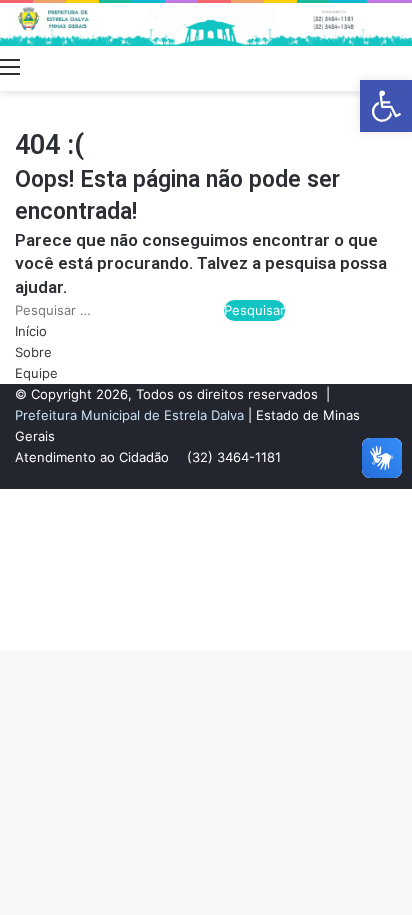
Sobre (33, 352)
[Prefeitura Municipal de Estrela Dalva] (206, 24)
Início (31, 331)
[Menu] (10, 66)
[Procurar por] (402, 66)
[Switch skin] (367, 66)
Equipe (36, 373)
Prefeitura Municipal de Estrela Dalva (129, 415)
